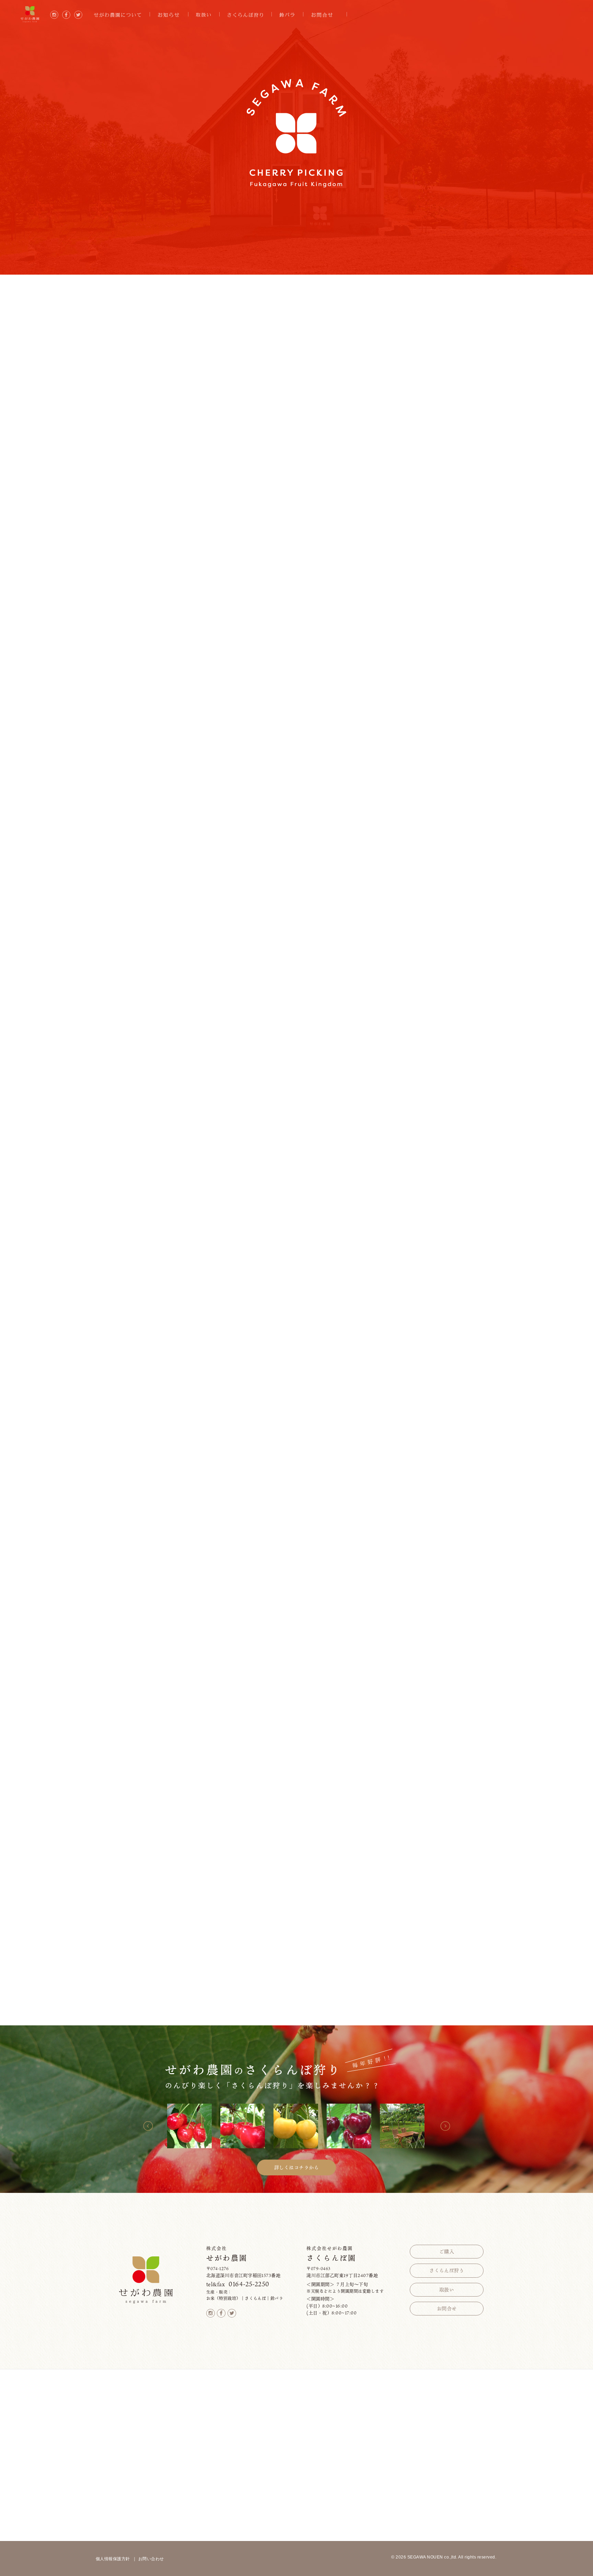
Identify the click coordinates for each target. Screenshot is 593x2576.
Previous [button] (148, 2126)
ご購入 (447, 2251)
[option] (190, 2126)
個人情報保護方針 (113, 2559)
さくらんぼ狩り (447, 2270)
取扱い (447, 2290)
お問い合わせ (151, 2559)
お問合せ (447, 2308)
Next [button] (445, 2126)
